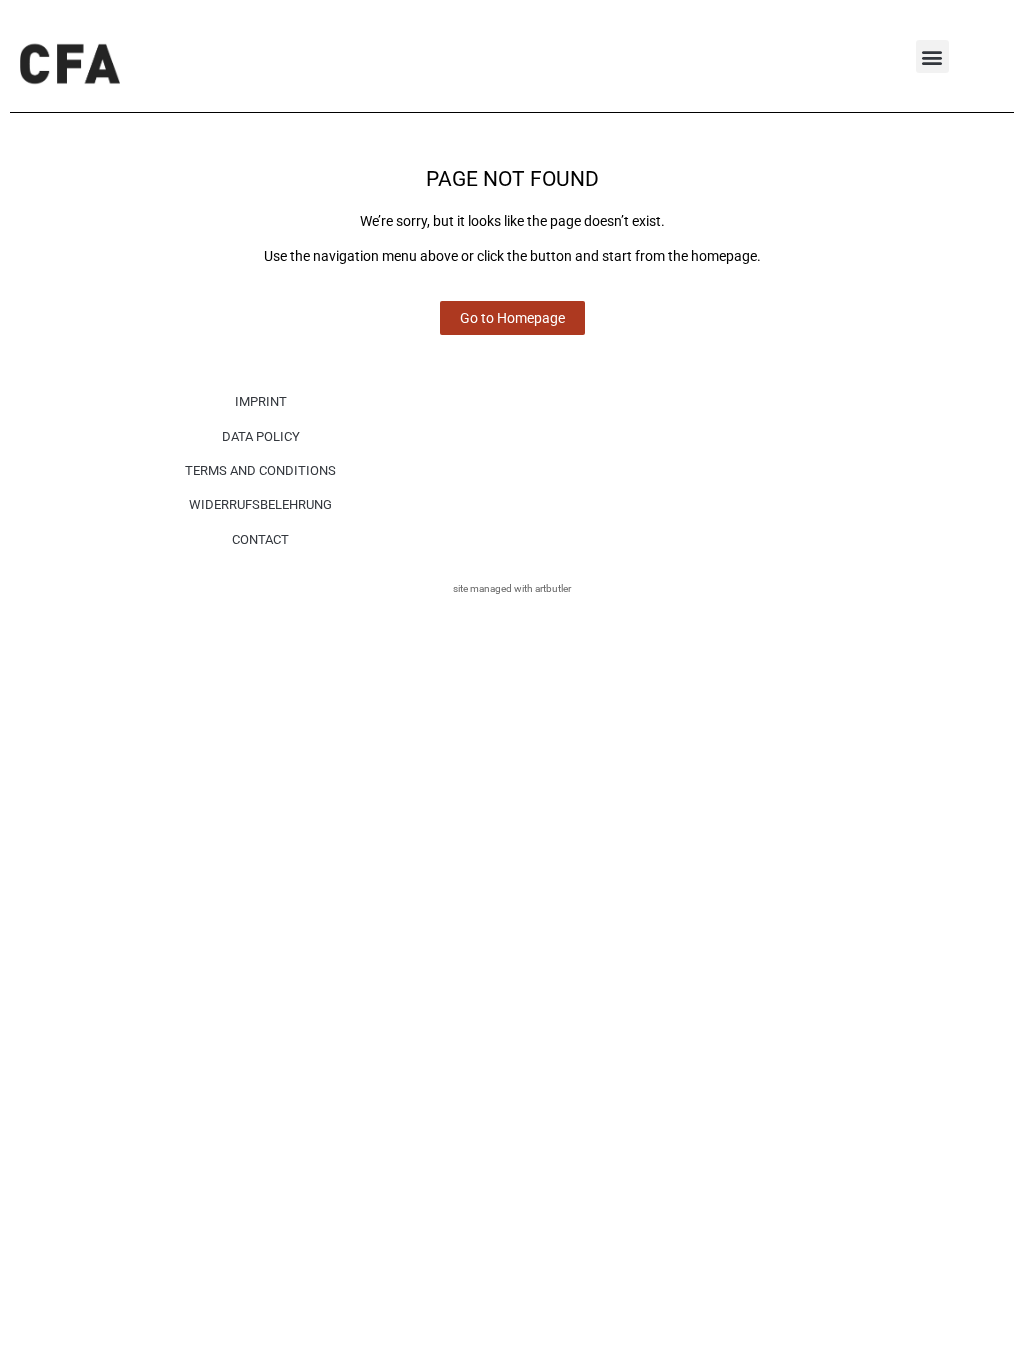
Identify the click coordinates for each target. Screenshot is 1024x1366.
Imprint (261, 401)
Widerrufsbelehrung (260, 504)
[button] (932, 56)
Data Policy (261, 436)
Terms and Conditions (260, 470)
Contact (260, 539)
